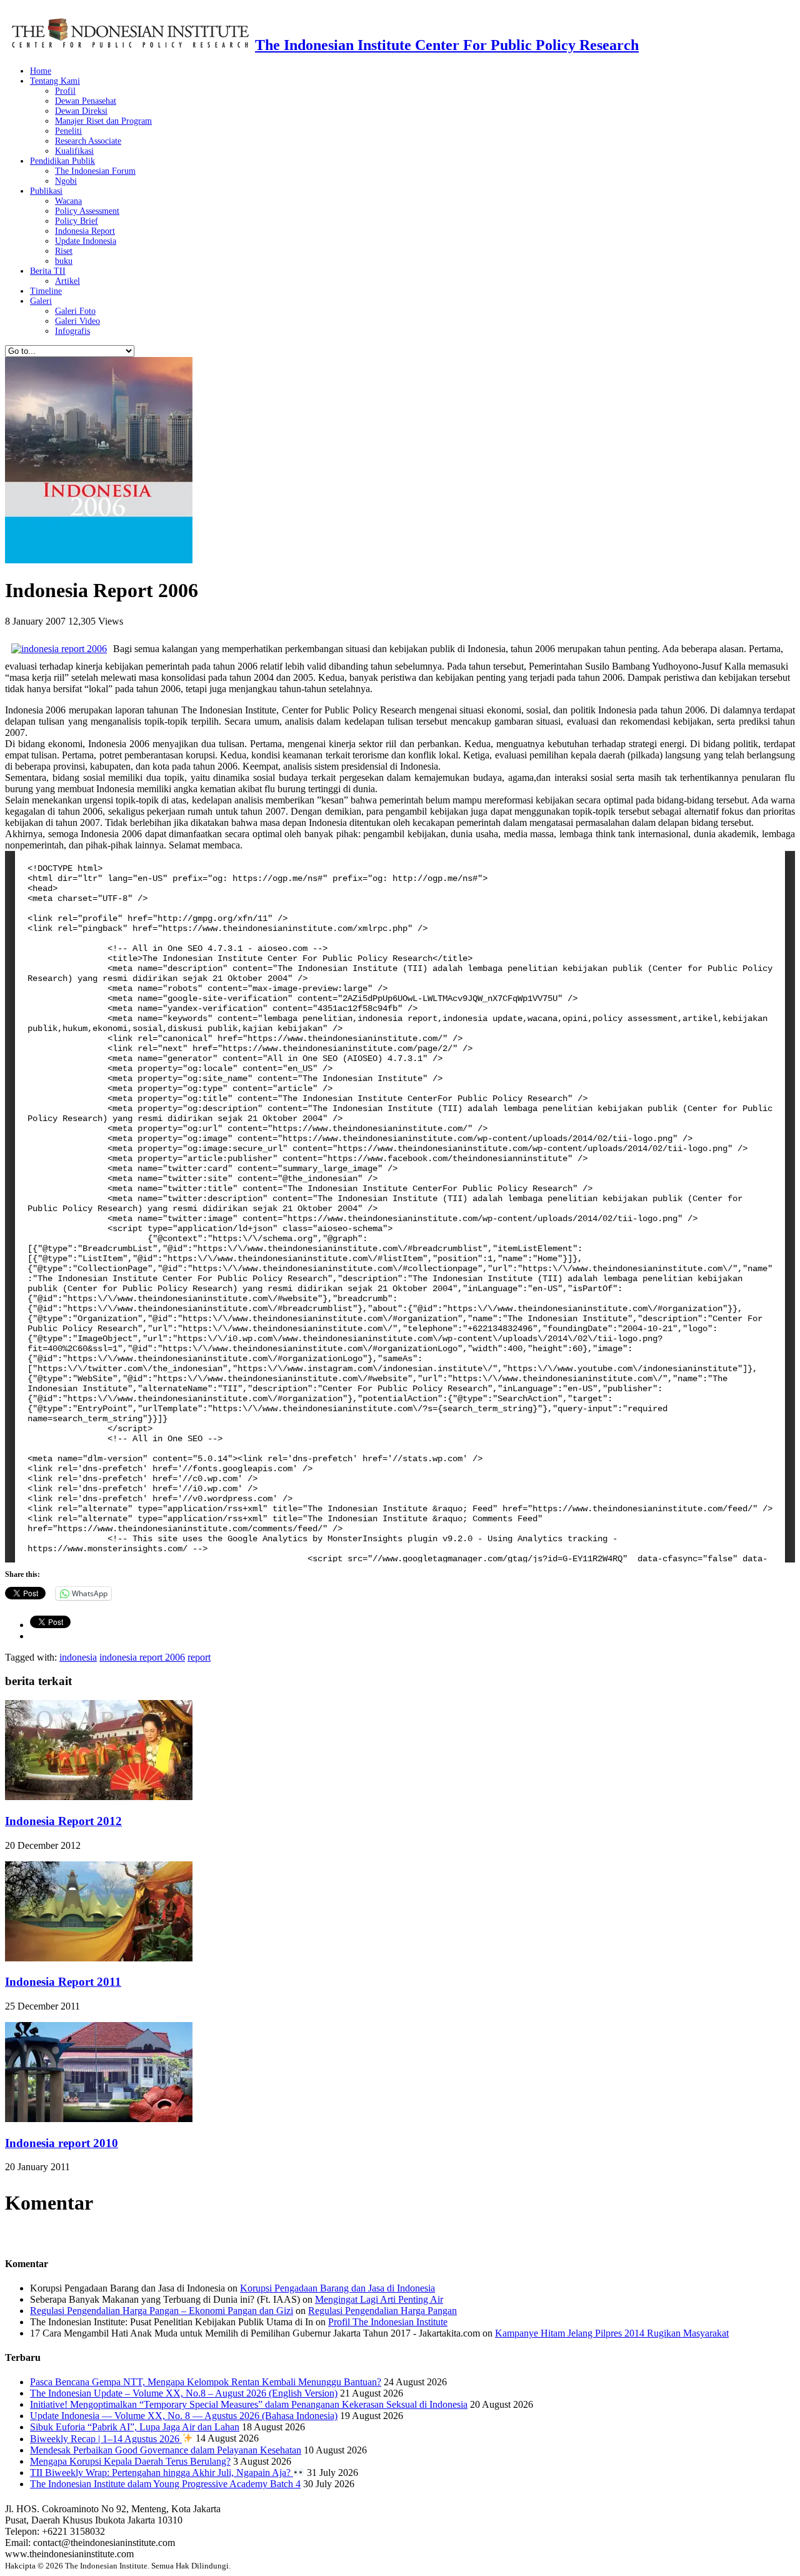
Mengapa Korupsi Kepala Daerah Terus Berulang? (130, 2461)
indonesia (78, 1657)
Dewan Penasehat (86, 101)
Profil (65, 91)
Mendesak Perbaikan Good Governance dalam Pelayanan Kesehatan (166, 2450)
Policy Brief (77, 221)
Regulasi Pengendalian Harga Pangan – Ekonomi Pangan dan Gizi (162, 2311)
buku (64, 261)
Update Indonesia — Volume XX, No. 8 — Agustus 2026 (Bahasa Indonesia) (184, 2416)
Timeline (46, 291)
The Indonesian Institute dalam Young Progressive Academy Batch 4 (165, 2484)
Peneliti (68, 131)
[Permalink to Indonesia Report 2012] (99, 1797)
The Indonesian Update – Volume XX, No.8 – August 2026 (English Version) (184, 2393)
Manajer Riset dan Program (103, 121)
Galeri (41, 301)
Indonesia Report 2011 (63, 1982)
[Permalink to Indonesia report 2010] (99, 2119)
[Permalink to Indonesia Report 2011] (99, 1958)
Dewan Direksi (81, 111)
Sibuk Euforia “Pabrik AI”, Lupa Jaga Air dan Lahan (135, 2427)
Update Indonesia (86, 241)
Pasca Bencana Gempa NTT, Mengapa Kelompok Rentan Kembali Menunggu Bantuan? (206, 2382)
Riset (64, 251)
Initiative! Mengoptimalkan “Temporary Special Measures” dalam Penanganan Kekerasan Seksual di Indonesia (249, 2404)
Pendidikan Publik (62, 161)
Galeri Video (77, 321)
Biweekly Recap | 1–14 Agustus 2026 (106, 2439)
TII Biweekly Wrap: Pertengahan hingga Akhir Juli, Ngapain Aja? (162, 2473)
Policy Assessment (87, 211)
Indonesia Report (85, 231)
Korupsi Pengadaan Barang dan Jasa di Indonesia (337, 2288)
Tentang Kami (55, 81)
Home (41, 71)
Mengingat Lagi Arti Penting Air (379, 2299)
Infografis (72, 331)
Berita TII (48, 271)
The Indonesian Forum (95, 171)
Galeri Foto (75, 311)
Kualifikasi (74, 151)
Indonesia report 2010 (62, 2143)
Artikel (67, 281)
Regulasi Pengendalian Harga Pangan (382, 2311)
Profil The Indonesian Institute (388, 2322)
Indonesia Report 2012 (63, 1821)
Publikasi (46, 191)
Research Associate (88, 141)
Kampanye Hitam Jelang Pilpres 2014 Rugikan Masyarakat (612, 2333)
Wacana (68, 201)
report (199, 1657)
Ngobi (66, 181)
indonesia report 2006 (142, 1657)
